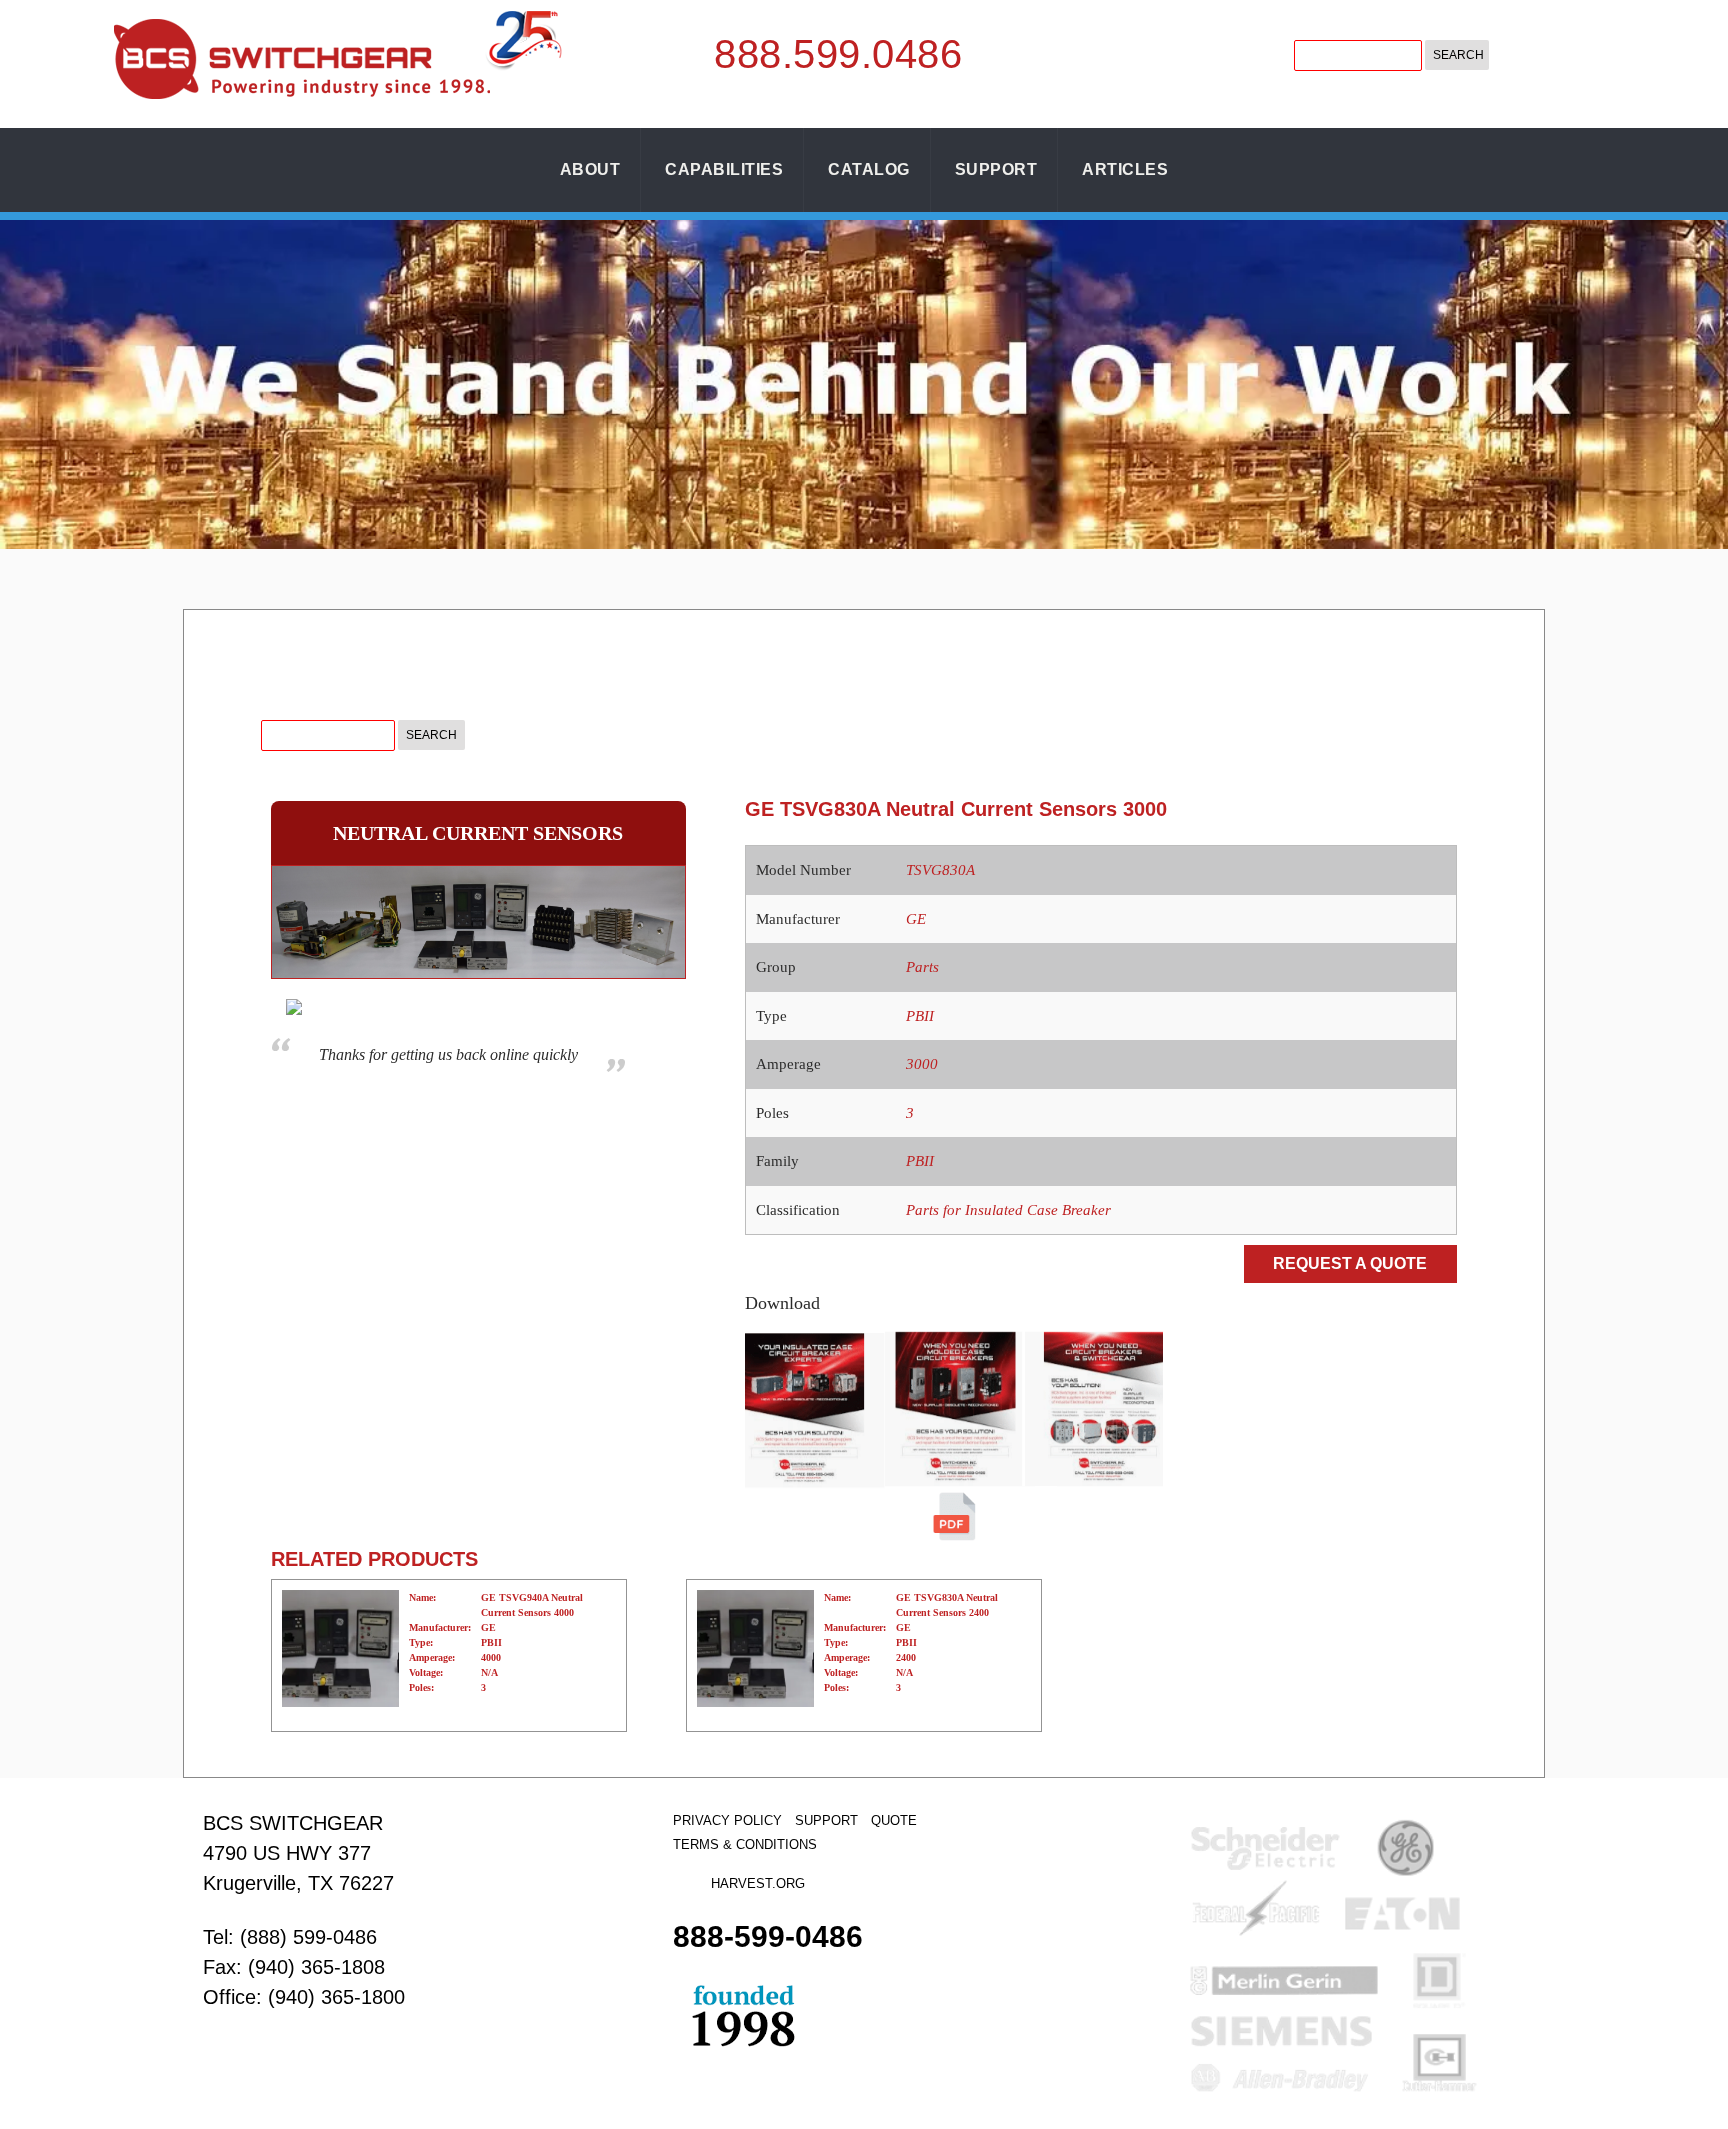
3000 (922, 1064)
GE (916, 919)
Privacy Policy (727, 1820)
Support (996, 169)
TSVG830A (940, 870)
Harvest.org (758, 1883)
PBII (920, 1016)
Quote (894, 1820)
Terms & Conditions (745, 1844)
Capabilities (724, 169)
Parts (922, 967)
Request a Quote (1350, 1263)
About (590, 169)
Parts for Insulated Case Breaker (1008, 1210)
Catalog (869, 169)
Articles (1125, 169)
